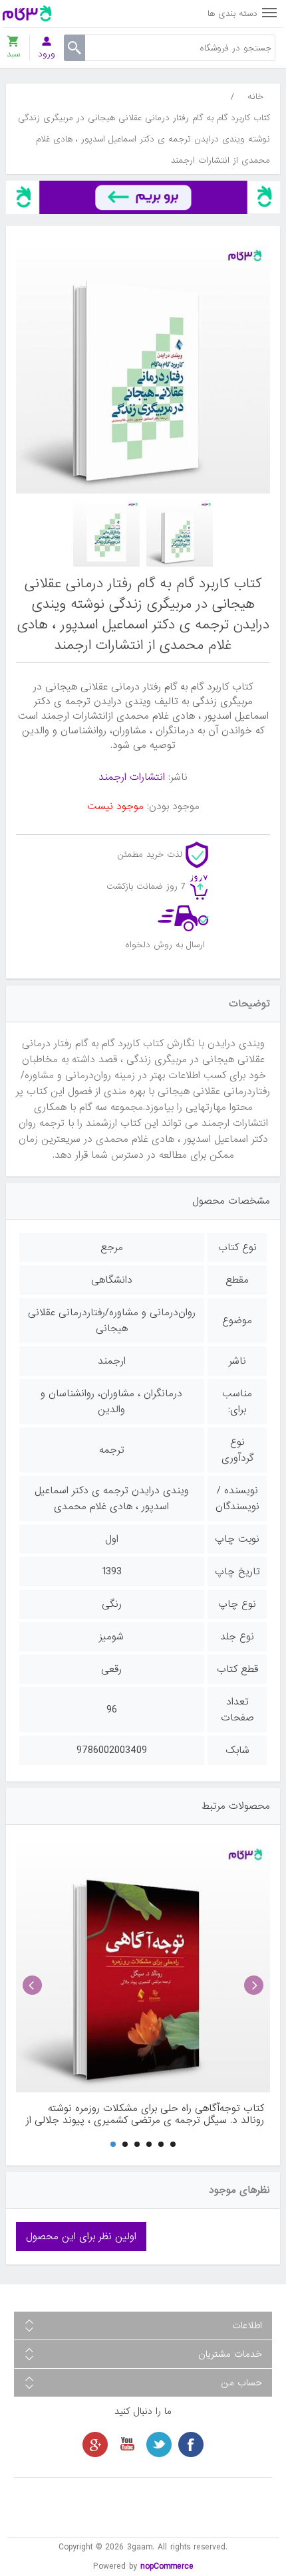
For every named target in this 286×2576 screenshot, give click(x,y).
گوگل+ (95, 2444)
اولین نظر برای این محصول (81, 2237)
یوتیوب (127, 2444)
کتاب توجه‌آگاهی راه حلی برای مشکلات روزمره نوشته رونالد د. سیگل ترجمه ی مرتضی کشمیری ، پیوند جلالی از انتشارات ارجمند (145, 2114)
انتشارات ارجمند (132, 777)
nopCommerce (167, 2566)
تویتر (159, 2444)
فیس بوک (191, 2444)
